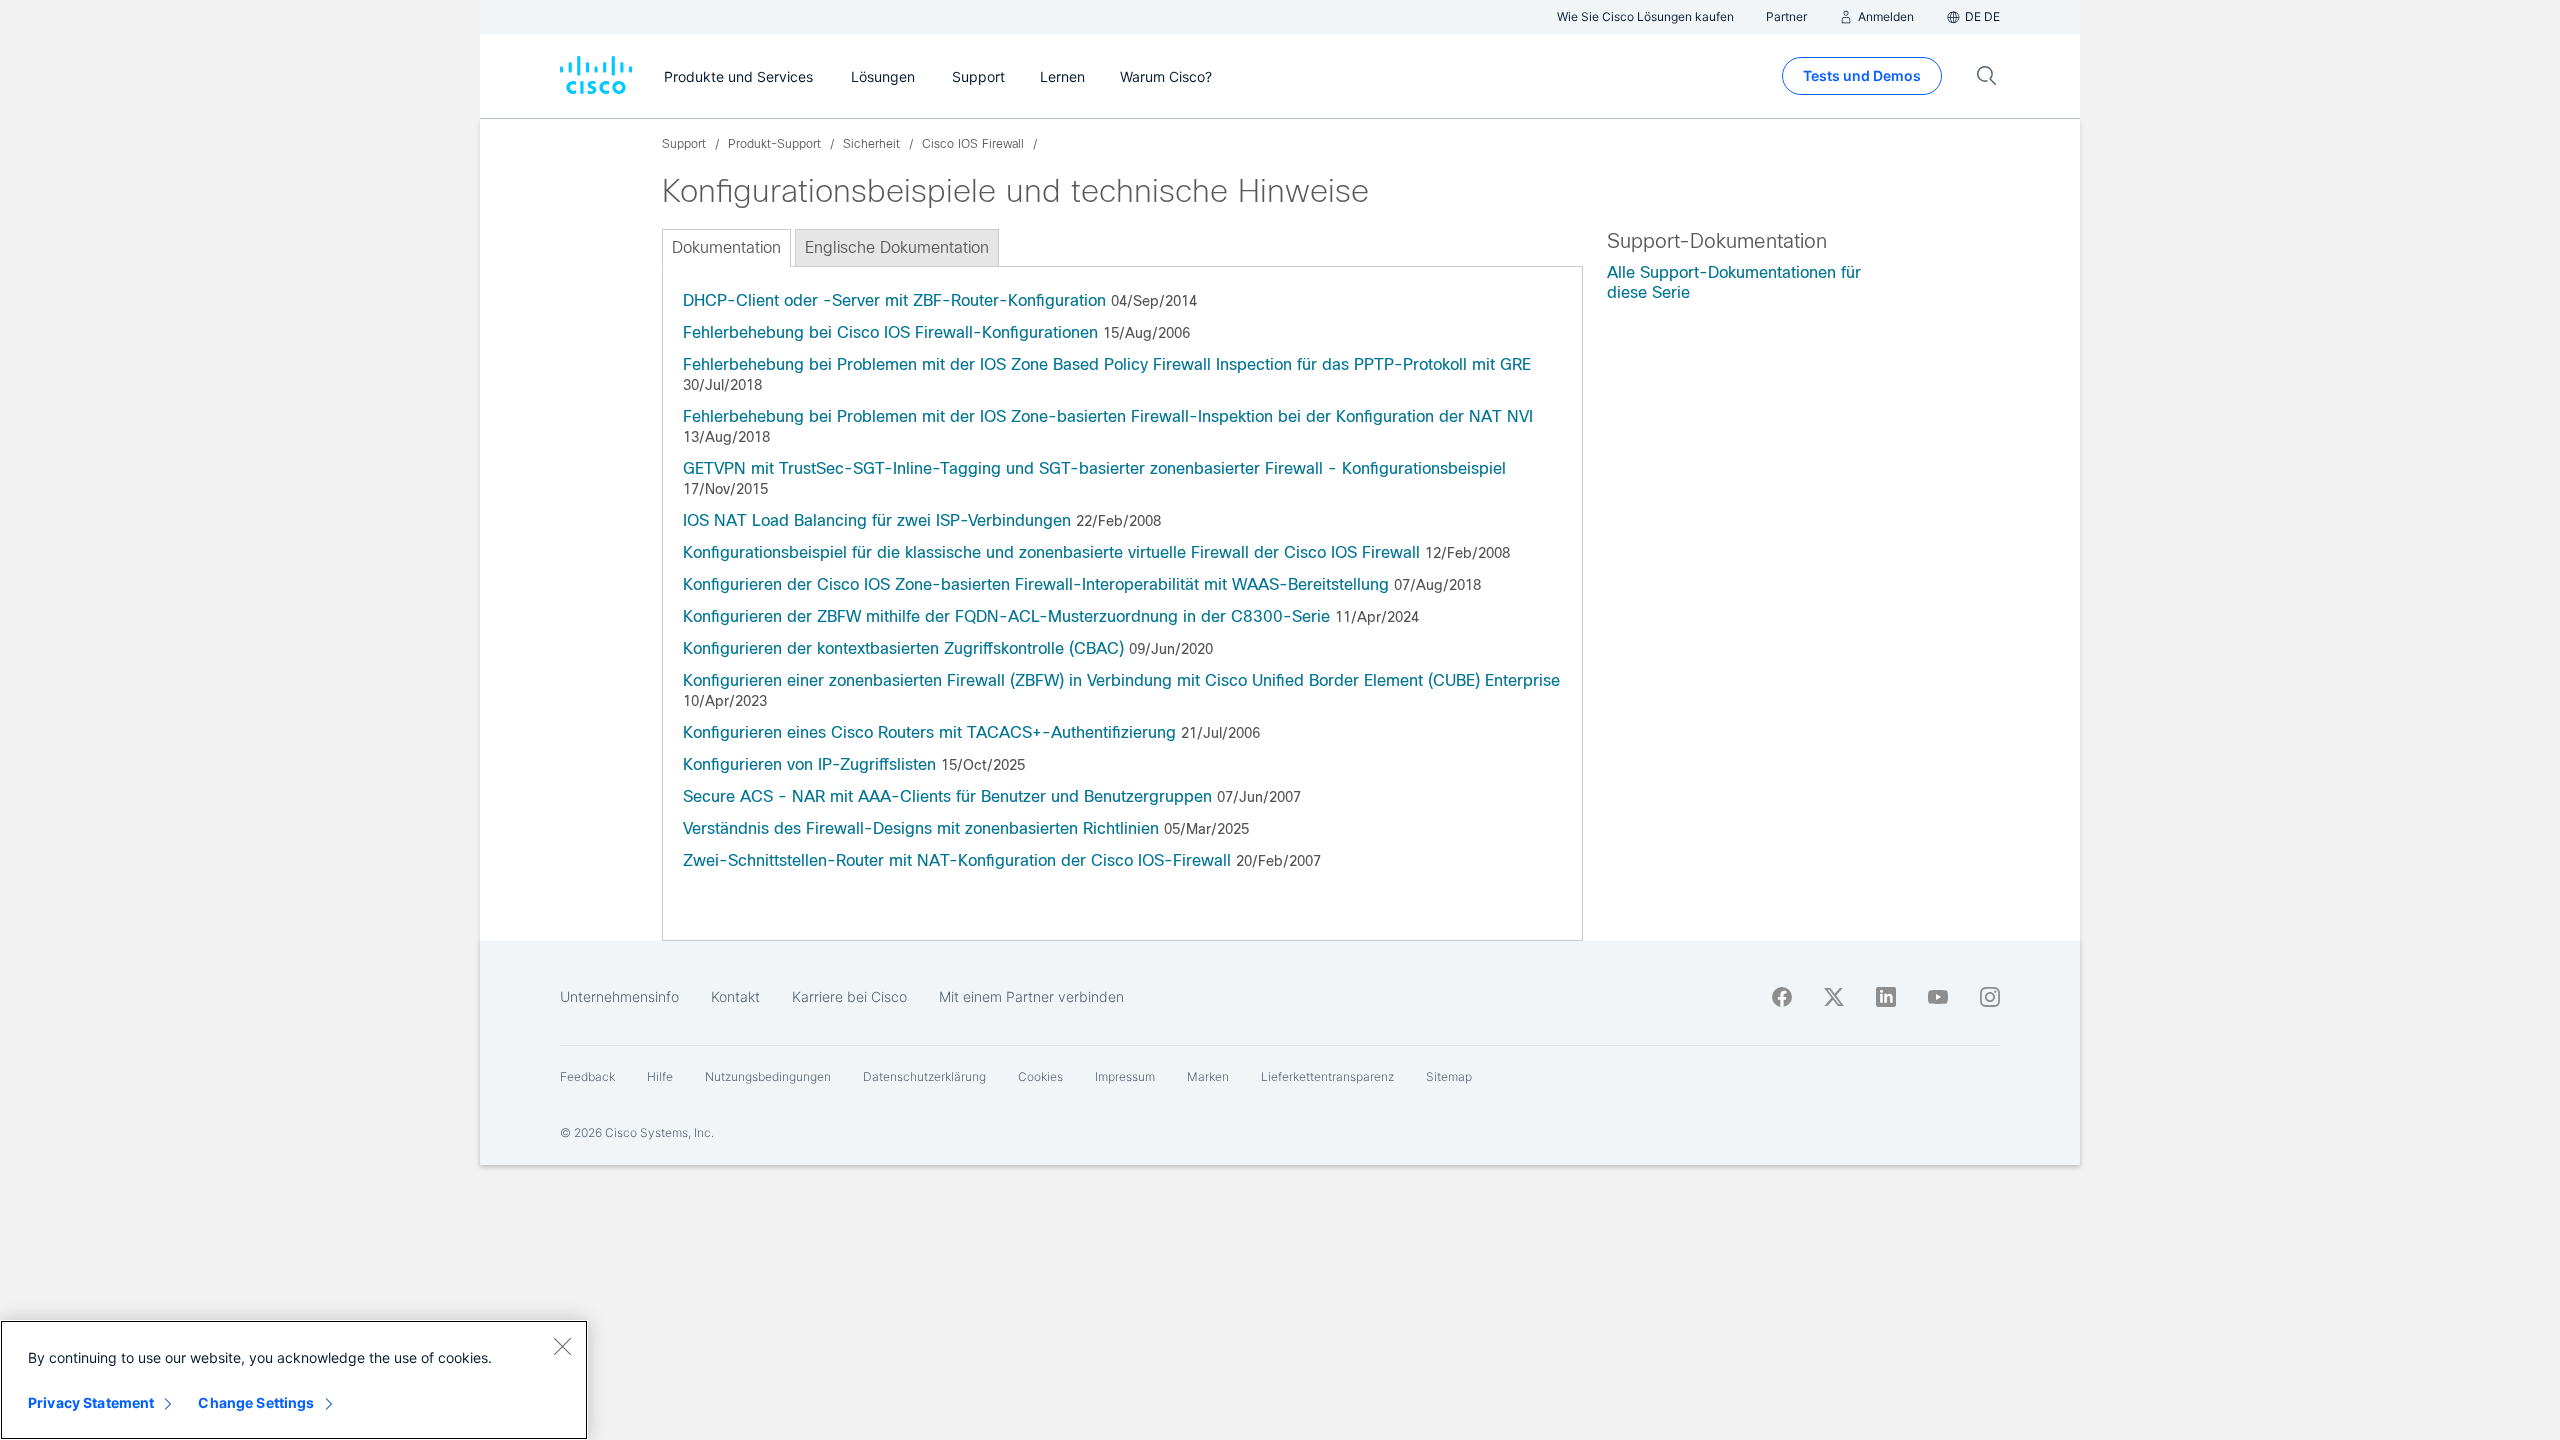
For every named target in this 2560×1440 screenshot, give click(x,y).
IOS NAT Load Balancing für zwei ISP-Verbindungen (877, 520)
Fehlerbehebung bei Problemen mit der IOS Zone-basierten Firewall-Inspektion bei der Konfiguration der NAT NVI (1108, 416)
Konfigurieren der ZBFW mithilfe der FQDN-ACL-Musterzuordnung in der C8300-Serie (1006, 616)
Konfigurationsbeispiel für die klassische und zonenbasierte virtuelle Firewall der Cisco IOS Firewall (1051, 552)
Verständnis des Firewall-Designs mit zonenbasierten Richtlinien (921, 828)
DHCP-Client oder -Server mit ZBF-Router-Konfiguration (894, 300)
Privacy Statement (91, 1402)
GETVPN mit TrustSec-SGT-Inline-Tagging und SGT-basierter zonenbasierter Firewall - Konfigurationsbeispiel (1094, 468)
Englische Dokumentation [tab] (897, 247)
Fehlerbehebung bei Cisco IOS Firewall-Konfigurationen (890, 332)
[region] (294, 1380)
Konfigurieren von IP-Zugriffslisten (809, 764)
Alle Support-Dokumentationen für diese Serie (1734, 282)
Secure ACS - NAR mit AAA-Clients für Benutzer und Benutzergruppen (947, 796)
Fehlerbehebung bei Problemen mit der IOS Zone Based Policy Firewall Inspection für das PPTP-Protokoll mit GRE (1107, 364)
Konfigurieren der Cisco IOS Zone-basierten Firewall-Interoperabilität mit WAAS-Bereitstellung (1036, 584)
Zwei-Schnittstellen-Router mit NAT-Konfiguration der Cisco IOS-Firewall (957, 860)
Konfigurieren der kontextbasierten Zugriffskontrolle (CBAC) (903, 648)
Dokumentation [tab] (726, 247)
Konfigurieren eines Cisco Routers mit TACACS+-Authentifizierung (929, 732)
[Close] (562, 1346)
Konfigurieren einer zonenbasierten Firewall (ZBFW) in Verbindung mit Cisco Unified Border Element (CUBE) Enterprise (1121, 680)
